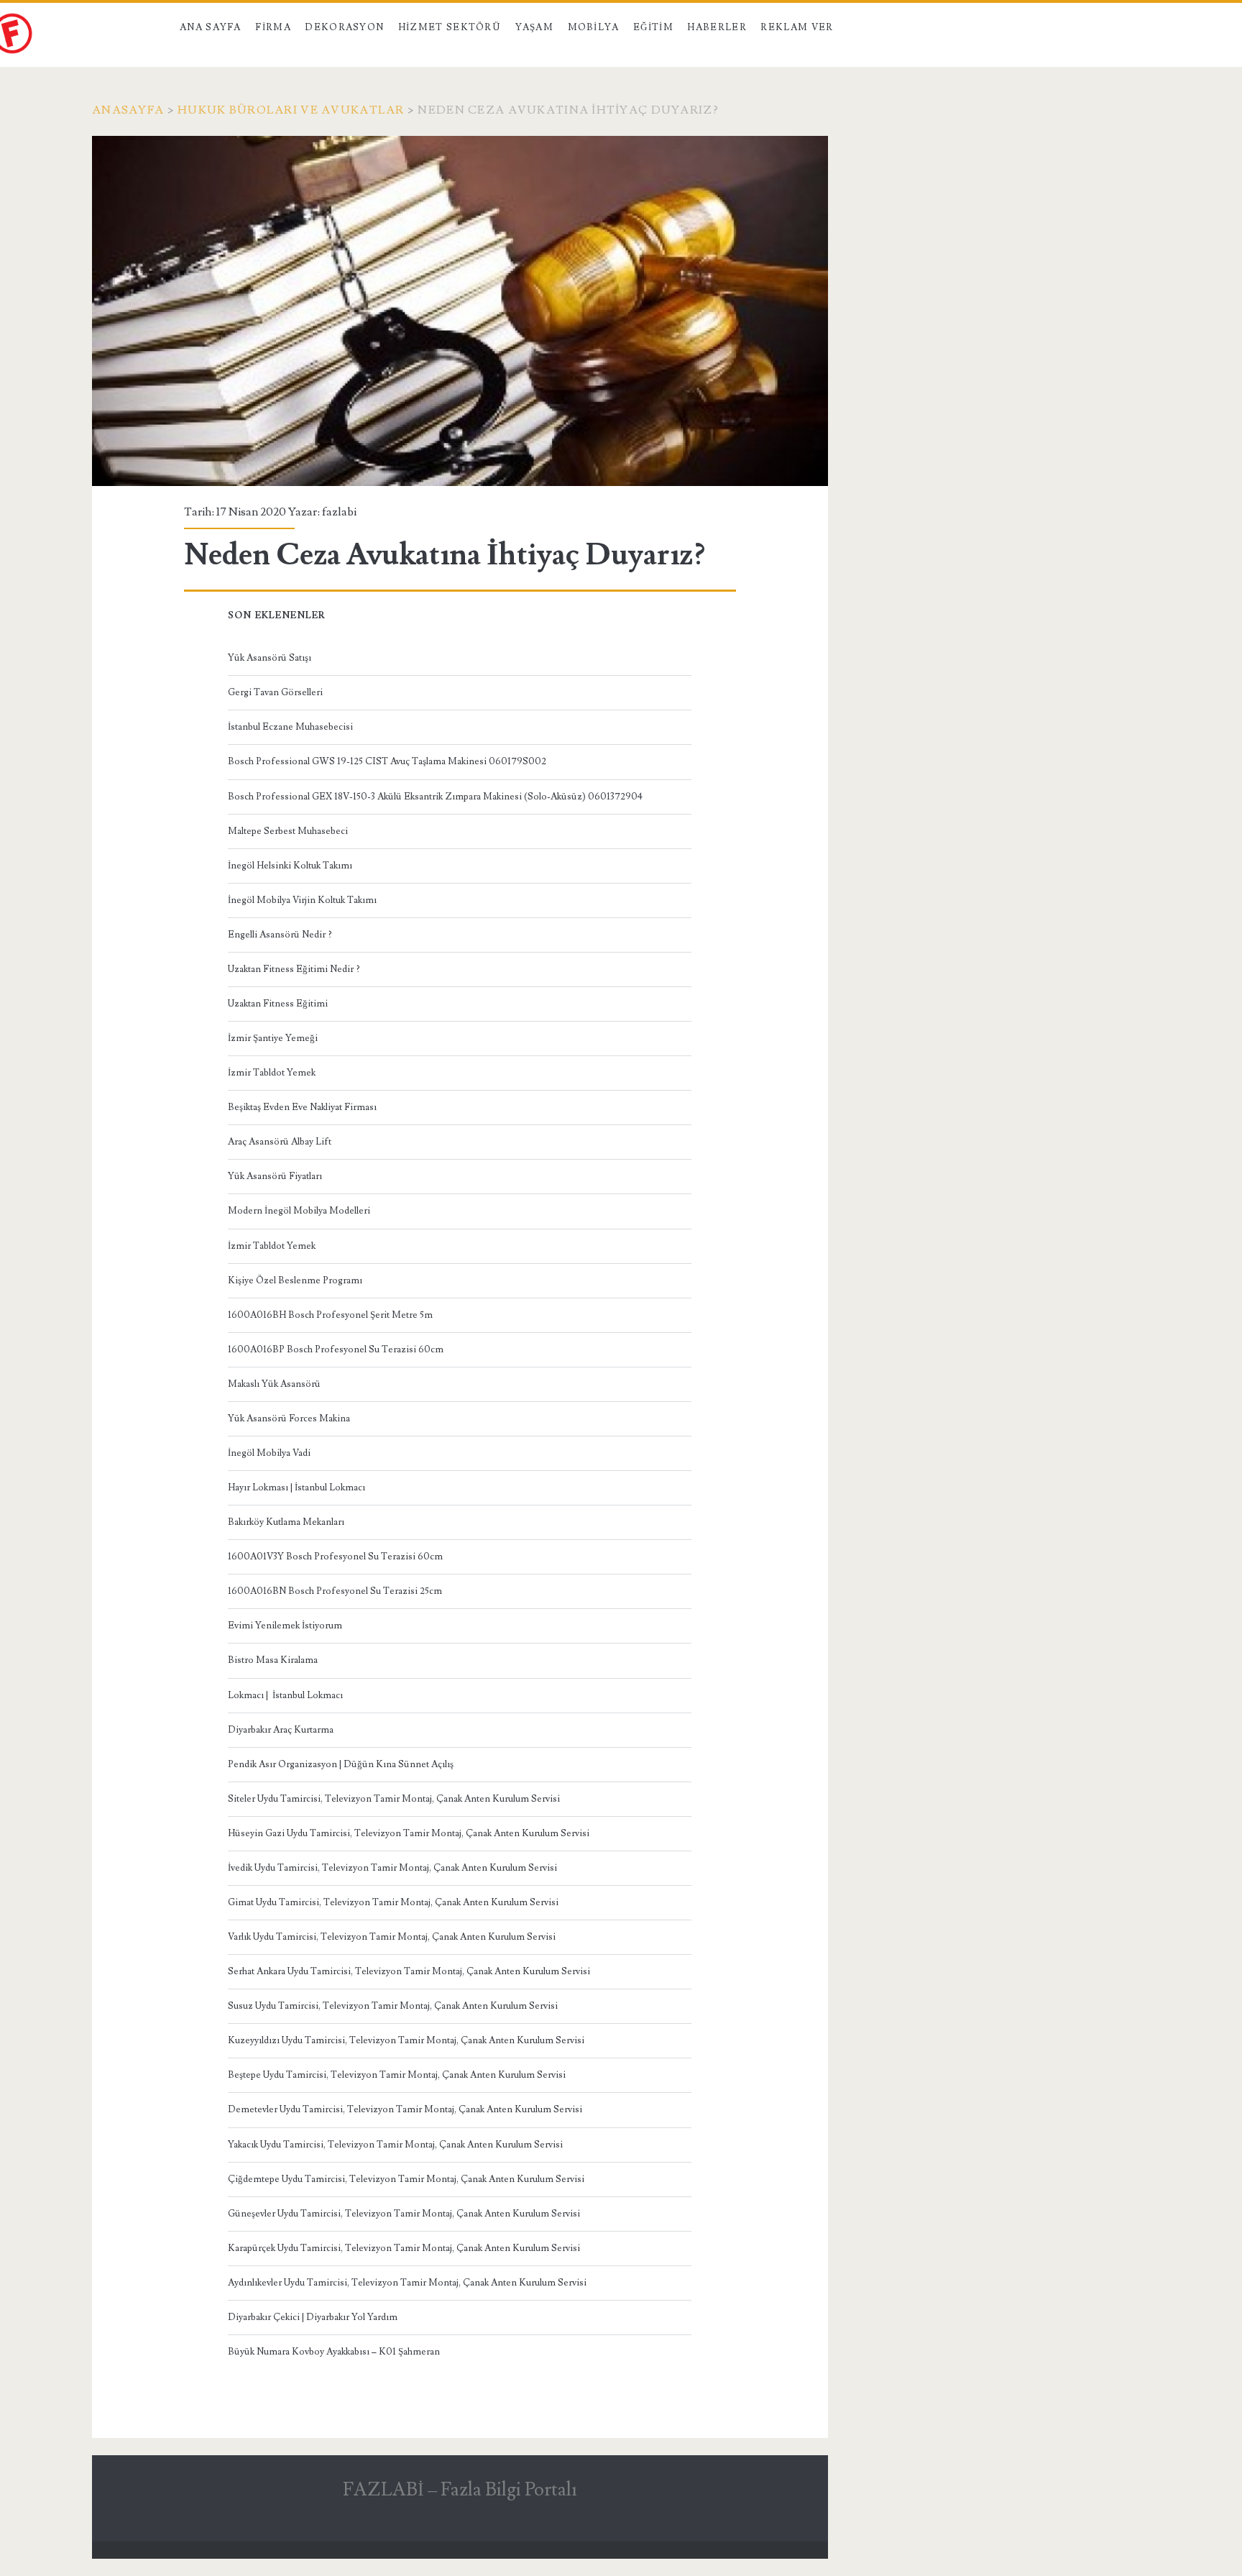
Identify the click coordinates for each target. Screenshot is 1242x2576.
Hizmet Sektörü (450, 27)
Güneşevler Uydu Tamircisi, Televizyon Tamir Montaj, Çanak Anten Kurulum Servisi (404, 2214)
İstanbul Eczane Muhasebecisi (290, 727)
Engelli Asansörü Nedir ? (280, 935)
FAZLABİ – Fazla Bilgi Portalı (460, 2490)
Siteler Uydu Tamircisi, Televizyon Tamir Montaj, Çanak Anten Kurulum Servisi (394, 1799)
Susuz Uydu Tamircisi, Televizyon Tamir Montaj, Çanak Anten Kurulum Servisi (393, 2006)
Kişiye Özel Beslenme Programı (295, 1280)
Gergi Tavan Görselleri (275, 692)
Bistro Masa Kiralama (273, 1660)
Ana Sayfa (211, 27)
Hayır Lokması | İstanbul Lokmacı (296, 1488)
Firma (273, 27)
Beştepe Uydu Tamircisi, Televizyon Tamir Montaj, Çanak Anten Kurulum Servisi (397, 2075)
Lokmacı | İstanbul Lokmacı (285, 1695)
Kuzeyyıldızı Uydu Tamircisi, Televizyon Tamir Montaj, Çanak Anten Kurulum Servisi (406, 2040)
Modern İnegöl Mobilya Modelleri (299, 1211)
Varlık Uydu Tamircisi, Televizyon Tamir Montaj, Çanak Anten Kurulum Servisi (392, 1937)
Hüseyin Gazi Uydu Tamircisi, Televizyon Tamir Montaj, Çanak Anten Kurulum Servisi (409, 1833)
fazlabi (339, 512)
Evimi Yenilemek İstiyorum (285, 1626)
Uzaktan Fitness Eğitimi (278, 1004)
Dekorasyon (344, 27)
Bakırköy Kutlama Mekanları (286, 1522)
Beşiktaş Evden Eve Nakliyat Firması (302, 1107)
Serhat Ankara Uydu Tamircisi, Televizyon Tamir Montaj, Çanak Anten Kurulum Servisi (409, 1971)
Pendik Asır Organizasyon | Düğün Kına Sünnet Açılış (341, 1764)
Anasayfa (128, 110)
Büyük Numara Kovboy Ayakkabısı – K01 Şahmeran (334, 2352)
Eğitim (653, 27)
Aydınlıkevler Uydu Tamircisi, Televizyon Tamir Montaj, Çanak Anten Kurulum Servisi (407, 2283)
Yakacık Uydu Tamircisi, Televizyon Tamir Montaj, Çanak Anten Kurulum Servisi (395, 2145)
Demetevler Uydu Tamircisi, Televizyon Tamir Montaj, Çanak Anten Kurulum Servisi (405, 2109)
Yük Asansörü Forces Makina (289, 1418)
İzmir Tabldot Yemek (272, 1073)
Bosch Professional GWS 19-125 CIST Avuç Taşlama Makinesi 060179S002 (387, 761)
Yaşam (535, 27)
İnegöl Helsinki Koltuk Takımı (290, 866)
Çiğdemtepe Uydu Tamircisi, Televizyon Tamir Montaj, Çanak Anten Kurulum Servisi (406, 2179)
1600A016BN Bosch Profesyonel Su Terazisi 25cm (335, 1591)
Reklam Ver (797, 27)
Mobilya (594, 27)
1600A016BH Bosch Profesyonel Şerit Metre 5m (330, 1315)
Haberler (717, 27)
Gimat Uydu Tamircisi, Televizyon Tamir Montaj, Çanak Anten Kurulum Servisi (393, 1902)
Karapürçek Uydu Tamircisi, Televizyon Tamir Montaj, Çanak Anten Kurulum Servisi (404, 2248)
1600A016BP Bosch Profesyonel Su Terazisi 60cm (336, 1349)
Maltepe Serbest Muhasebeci (288, 831)
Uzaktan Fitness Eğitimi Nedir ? (294, 969)
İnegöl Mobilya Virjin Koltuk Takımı (302, 900)
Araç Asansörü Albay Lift (280, 1142)
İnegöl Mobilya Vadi (269, 1453)
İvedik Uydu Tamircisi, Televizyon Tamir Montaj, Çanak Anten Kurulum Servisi (392, 1868)
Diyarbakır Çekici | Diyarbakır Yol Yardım (313, 2317)
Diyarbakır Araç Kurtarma (281, 1730)
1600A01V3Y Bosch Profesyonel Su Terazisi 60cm (335, 1557)
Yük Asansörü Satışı (270, 658)
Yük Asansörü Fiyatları (275, 1176)
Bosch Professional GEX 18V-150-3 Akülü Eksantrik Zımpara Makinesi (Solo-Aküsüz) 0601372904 (435, 797)
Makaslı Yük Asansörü (274, 1384)
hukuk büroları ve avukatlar (291, 110)
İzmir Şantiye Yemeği (273, 1038)
